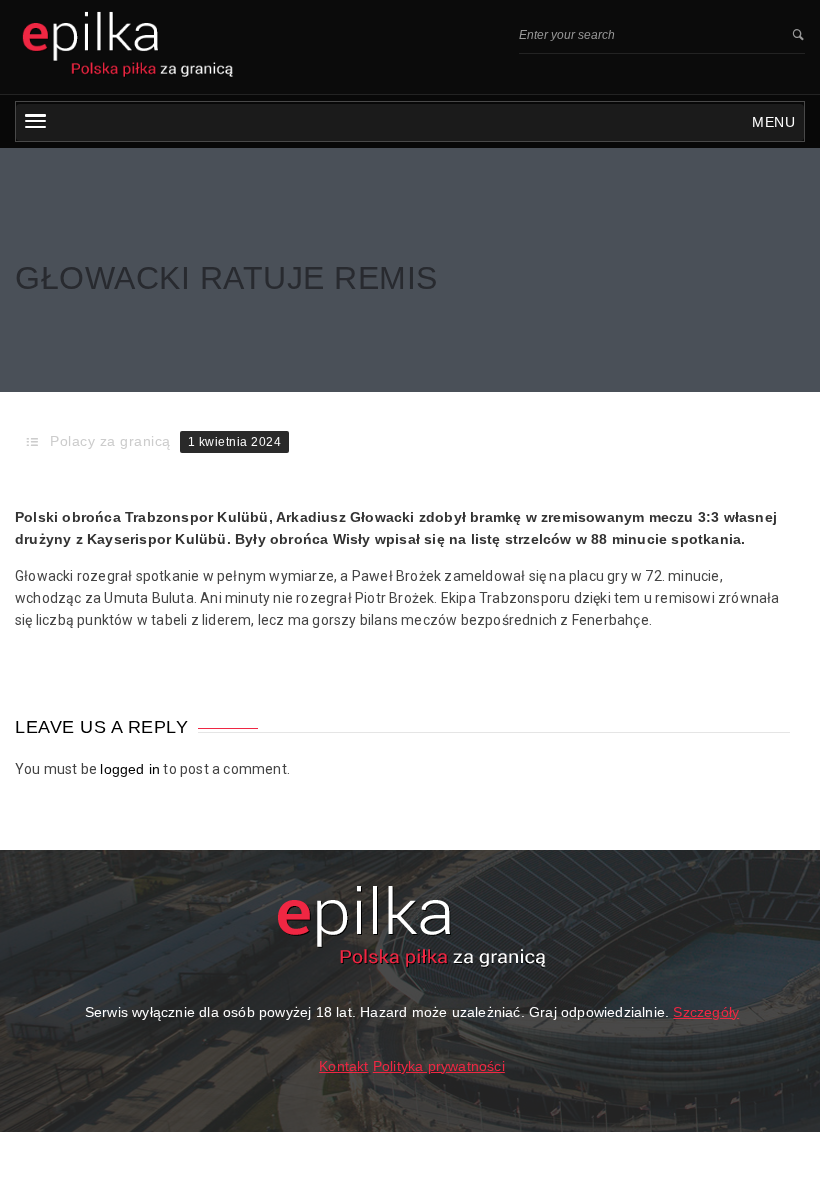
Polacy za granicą (110, 441)
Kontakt (343, 1066)
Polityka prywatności (439, 1066)
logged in (130, 769)
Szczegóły (706, 1012)
